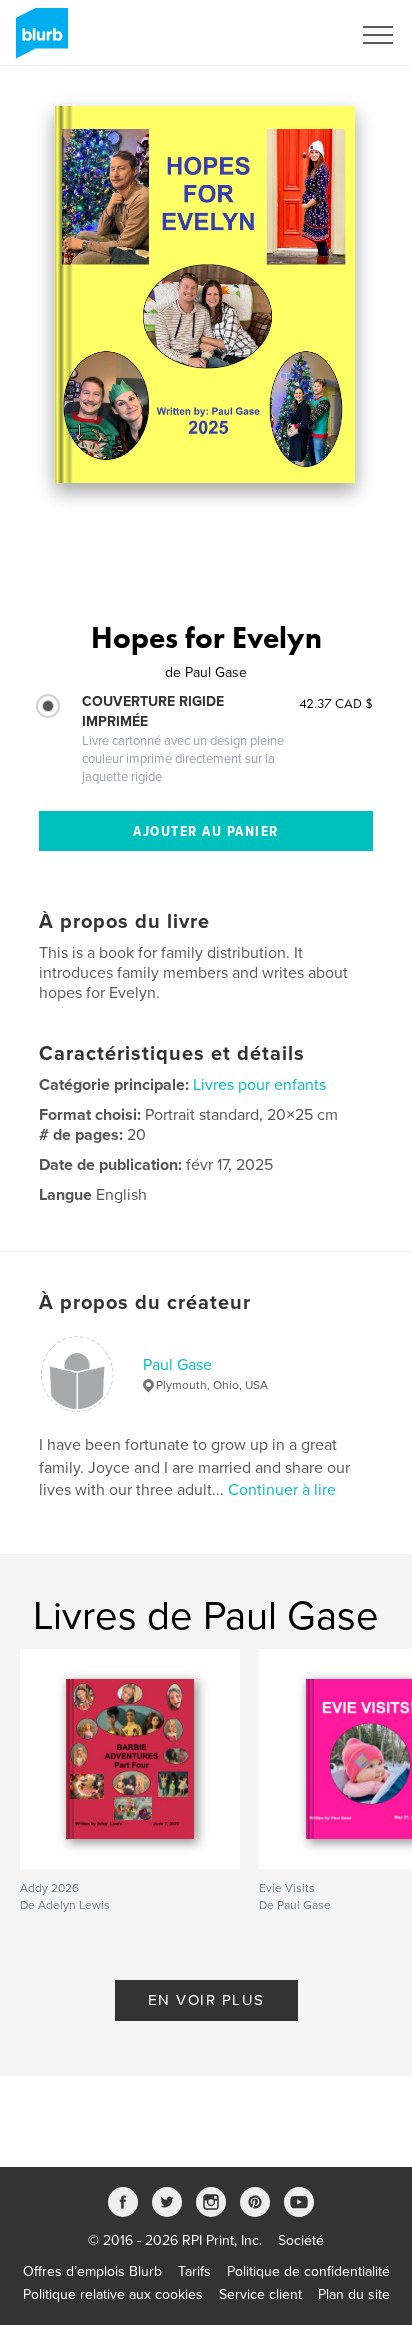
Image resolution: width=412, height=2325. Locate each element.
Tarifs (194, 2271)
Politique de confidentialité (308, 2271)
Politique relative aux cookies (113, 2294)
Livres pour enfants (259, 1085)
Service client (260, 2294)
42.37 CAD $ (336, 703)
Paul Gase (177, 1365)
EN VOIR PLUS (206, 2000)
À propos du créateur (145, 1303)
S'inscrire (296, 35)
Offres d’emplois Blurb (92, 2271)
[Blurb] (38, 41)
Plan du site (354, 2294)
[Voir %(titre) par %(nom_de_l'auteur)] (205, 294)
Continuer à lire (282, 1490)
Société (301, 2240)
